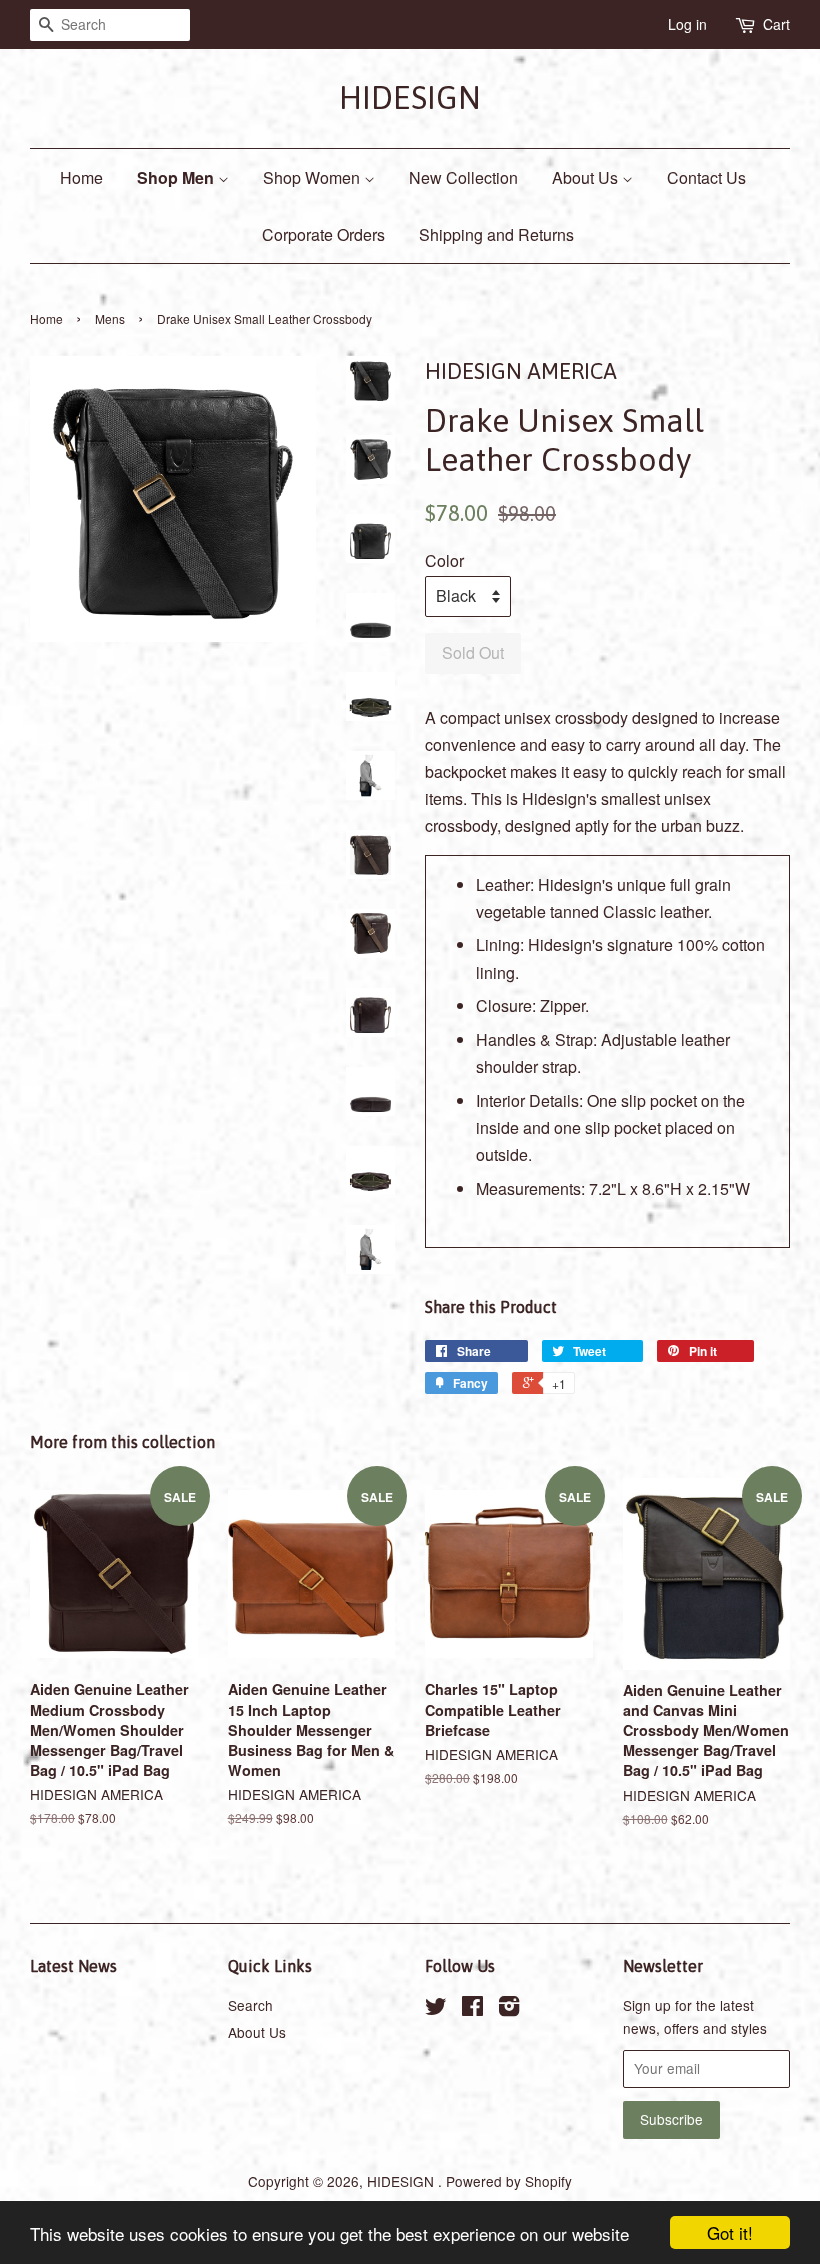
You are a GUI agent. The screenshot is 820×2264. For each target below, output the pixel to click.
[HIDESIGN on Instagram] (509, 2009)
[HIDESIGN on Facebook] (472, 2009)
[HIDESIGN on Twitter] (436, 2009)
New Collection (463, 177)
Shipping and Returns (496, 234)
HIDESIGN (410, 97)
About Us (587, 177)
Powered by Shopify (509, 2181)
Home (81, 177)
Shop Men (177, 177)
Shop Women (313, 177)
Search (250, 2005)
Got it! (730, 2232)
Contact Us (706, 177)
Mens (110, 318)
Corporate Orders (323, 234)
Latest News (73, 1966)
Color (444, 560)
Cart (776, 24)
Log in (687, 24)
